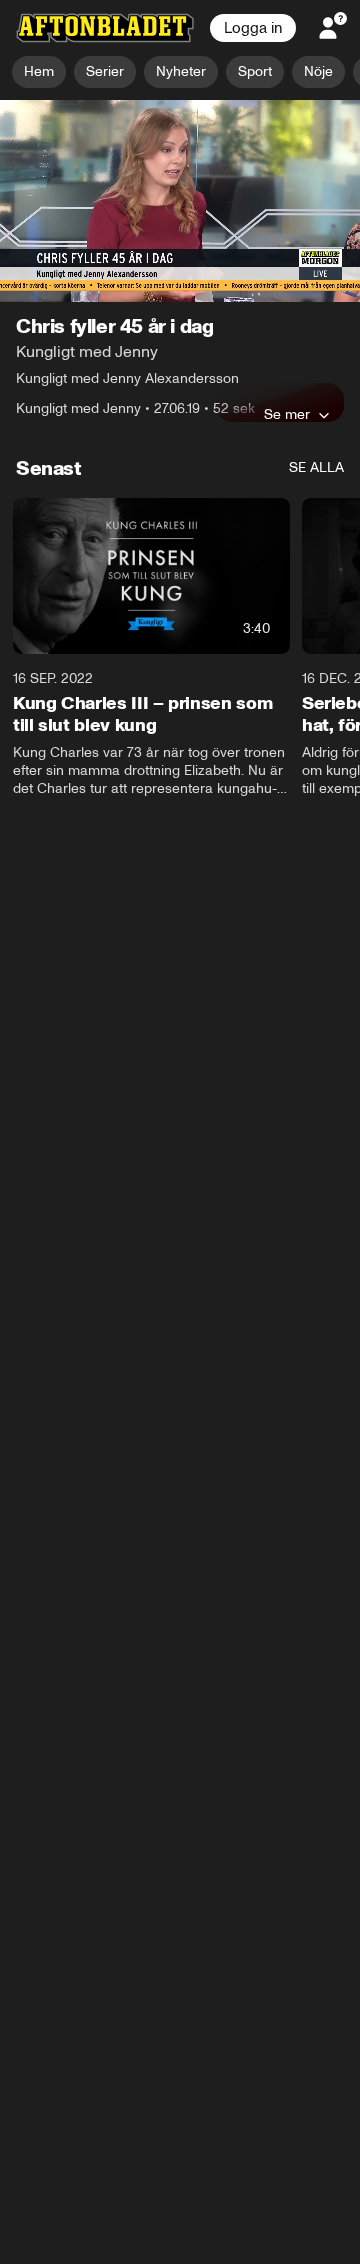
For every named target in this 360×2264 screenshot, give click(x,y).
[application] (180, 201)
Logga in (253, 28)
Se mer (287, 415)
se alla (316, 468)
